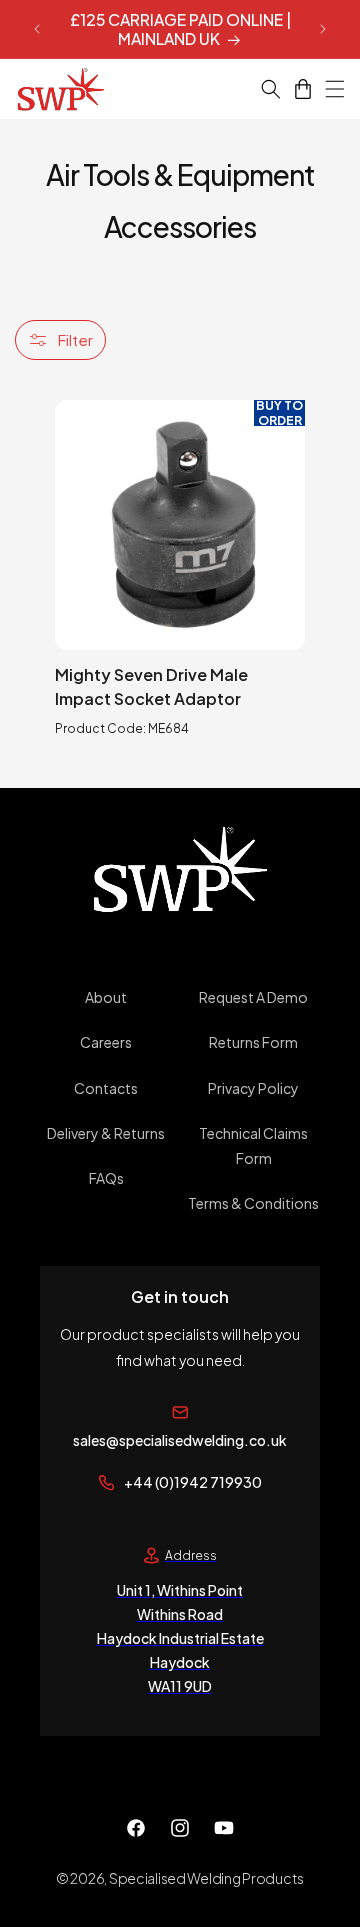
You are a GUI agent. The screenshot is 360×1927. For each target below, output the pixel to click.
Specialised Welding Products (206, 1878)
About (106, 997)
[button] (259, 89)
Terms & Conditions (253, 1203)
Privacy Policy (253, 1088)
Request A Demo (253, 997)
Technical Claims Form (253, 1145)
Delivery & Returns (106, 1133)
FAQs (106, 1178)
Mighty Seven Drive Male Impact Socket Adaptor (151, 686)
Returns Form (253, 1042)
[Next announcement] (323, 29)
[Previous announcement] (37, 29)
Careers (106, 1042)
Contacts (106, 1088)
